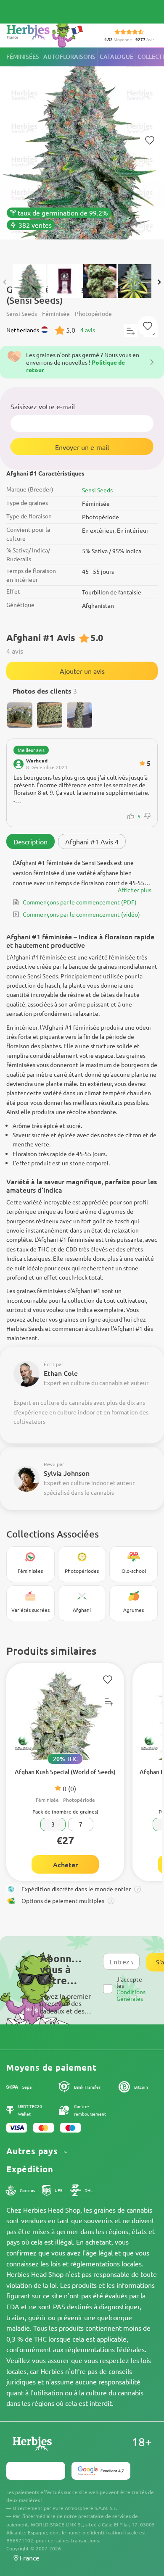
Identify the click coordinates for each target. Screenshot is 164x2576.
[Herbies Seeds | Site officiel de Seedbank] (47, 33)
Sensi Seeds (97, 490)
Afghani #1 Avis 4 (92, 841)
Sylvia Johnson (67, 1473)
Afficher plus (135, 890)
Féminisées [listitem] (23, 57)
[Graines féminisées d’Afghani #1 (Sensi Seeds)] (82, 152)
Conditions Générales (131, 1995)
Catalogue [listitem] (116, 57)
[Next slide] (159, 282)
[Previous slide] (5, 282)
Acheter (65, 1864)
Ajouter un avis (82, 671)
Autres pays (33, 2151)
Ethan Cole (61, 1373)
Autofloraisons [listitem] (69, 57)
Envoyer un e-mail (82, 447)
